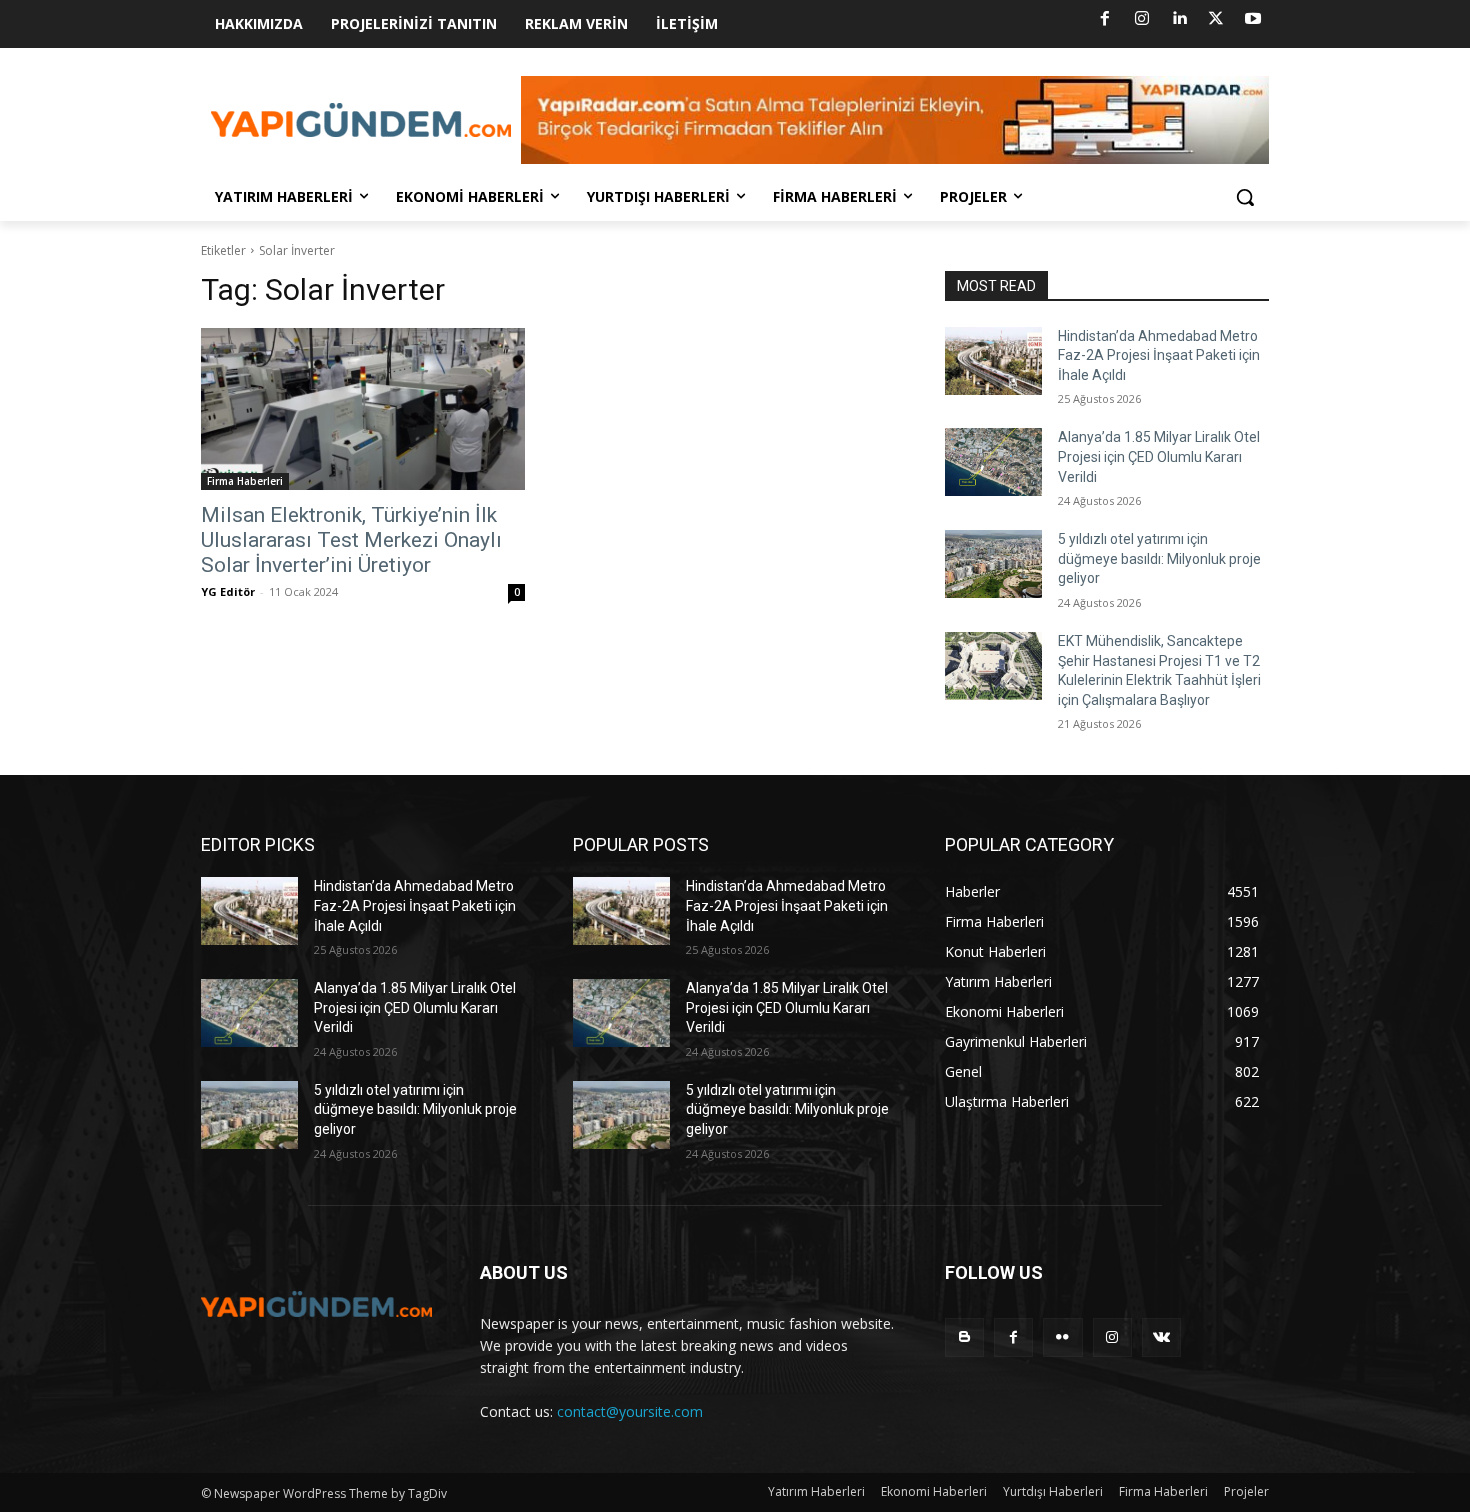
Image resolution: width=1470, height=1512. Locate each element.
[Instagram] (1142, 19)
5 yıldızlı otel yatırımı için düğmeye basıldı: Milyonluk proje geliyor (1159, 558)
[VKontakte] (1161, 1337)
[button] (1245, 197)
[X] (1216, 19)
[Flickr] (1062, 1337)
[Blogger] (964, 1337)
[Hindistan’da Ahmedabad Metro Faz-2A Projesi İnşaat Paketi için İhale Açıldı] (993, 361)
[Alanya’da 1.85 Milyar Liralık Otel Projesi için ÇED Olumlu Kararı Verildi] (993, 462)
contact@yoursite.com (630, 1411)
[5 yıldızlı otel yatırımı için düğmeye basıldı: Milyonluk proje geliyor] (993, 564)
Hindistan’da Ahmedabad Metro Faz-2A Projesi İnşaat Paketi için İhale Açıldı (1159, 355)
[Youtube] (1253, 19)
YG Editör (228, 591)
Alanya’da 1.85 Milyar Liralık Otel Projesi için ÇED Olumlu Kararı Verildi (1159, 456)
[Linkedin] (1179, 19)
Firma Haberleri (245, 481)
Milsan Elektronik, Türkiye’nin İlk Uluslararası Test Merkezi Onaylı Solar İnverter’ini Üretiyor (351, 540)
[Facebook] (1105, 19)
